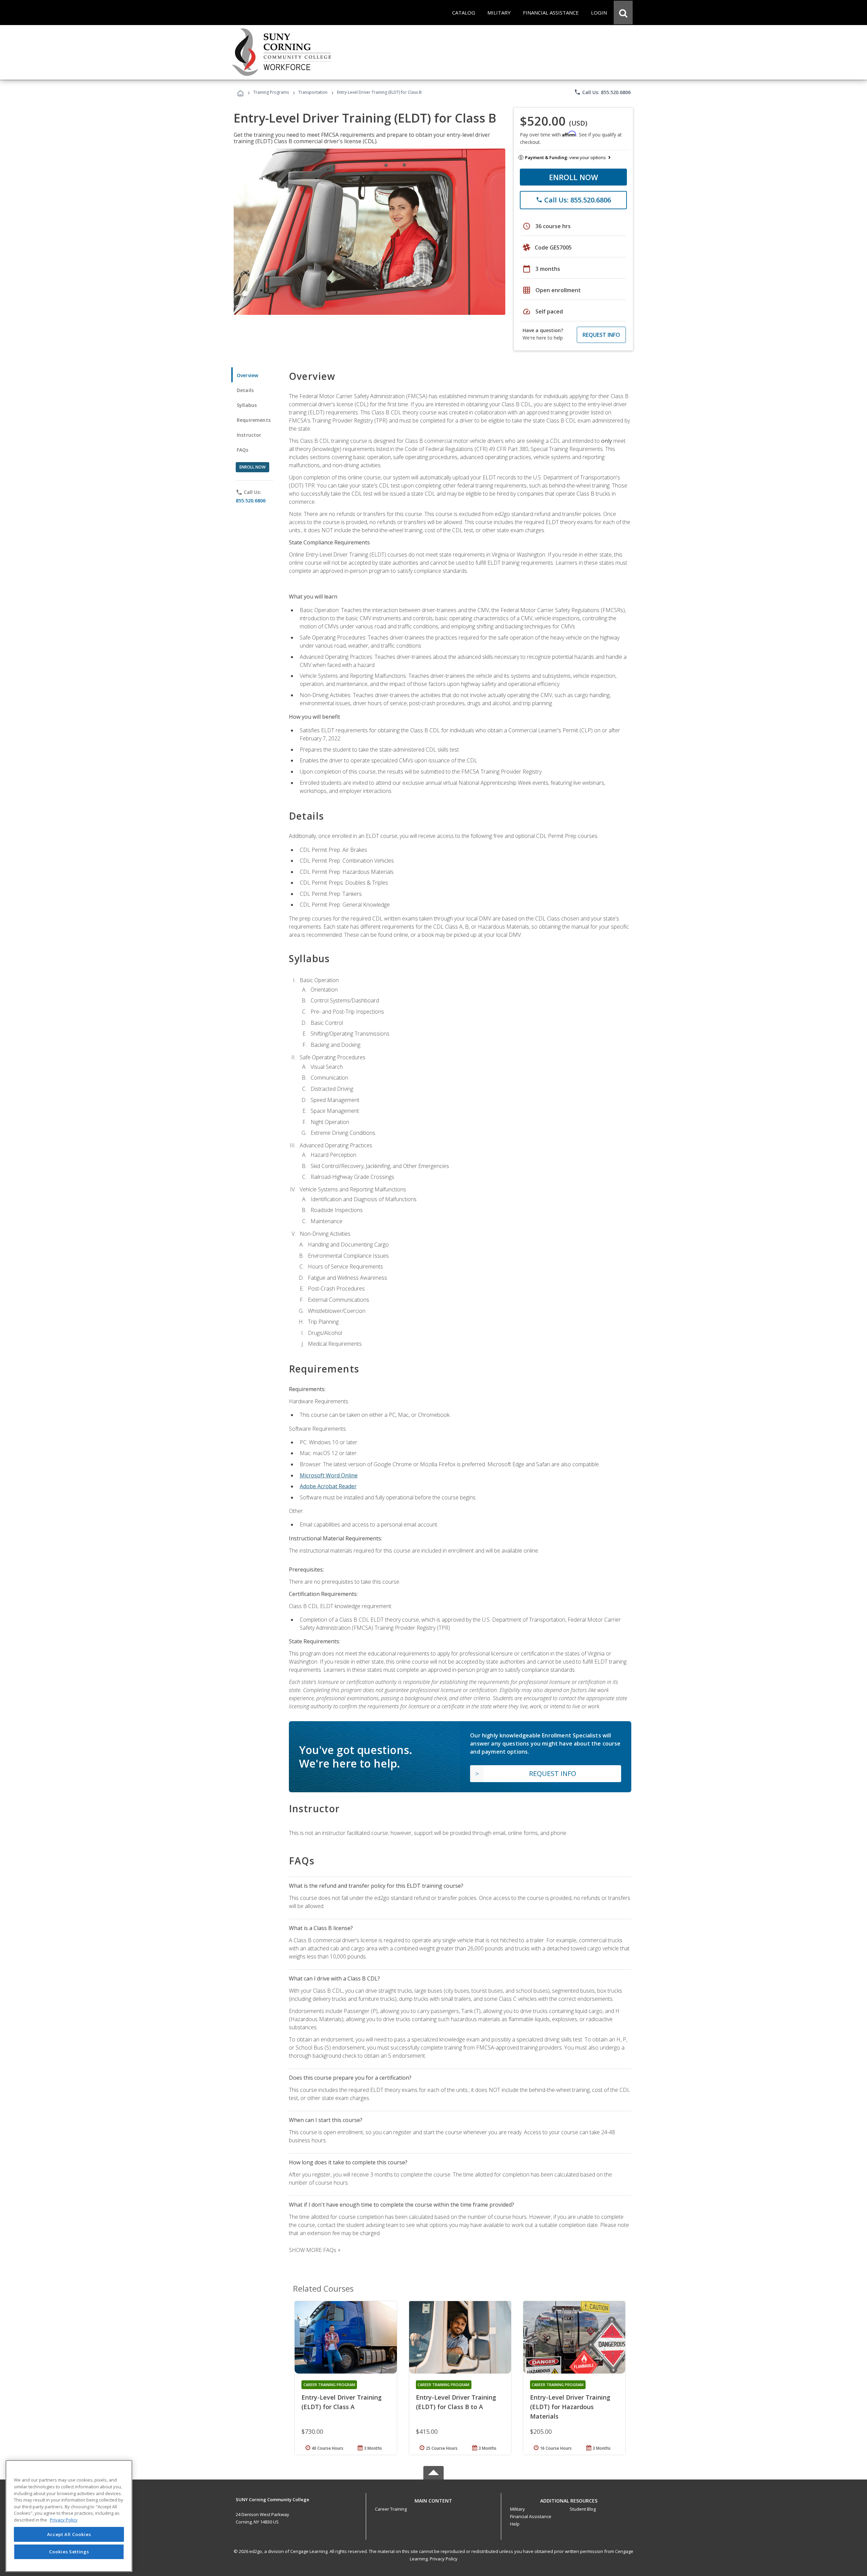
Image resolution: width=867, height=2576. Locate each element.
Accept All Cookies (69, 2534)
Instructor (249, 435)
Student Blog (583, 2509)
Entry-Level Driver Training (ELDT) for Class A (342, 2402)
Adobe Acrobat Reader (328, 1486)
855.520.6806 (251, 501)
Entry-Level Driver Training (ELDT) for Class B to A (456, 2402)
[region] (69, 2516)
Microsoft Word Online (329, 1475)
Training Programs (271, 92)
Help (515, 2524)
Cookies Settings (69, 2552)
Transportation (313, 92)
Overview (247, 375)
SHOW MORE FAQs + (315, 2250)
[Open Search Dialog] (623, 13)
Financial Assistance (531, 2516)
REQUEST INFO (601, 335)
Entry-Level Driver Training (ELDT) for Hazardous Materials (570, 2407)
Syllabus (247, 405)
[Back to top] (433, 2499)
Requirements (254, 420)
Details (245, 390)
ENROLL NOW (574, 177)
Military (517, 2509)
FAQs (243, 450)
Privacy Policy (444, 2559)
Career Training (391, 2509)
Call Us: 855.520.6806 (602, 92)
